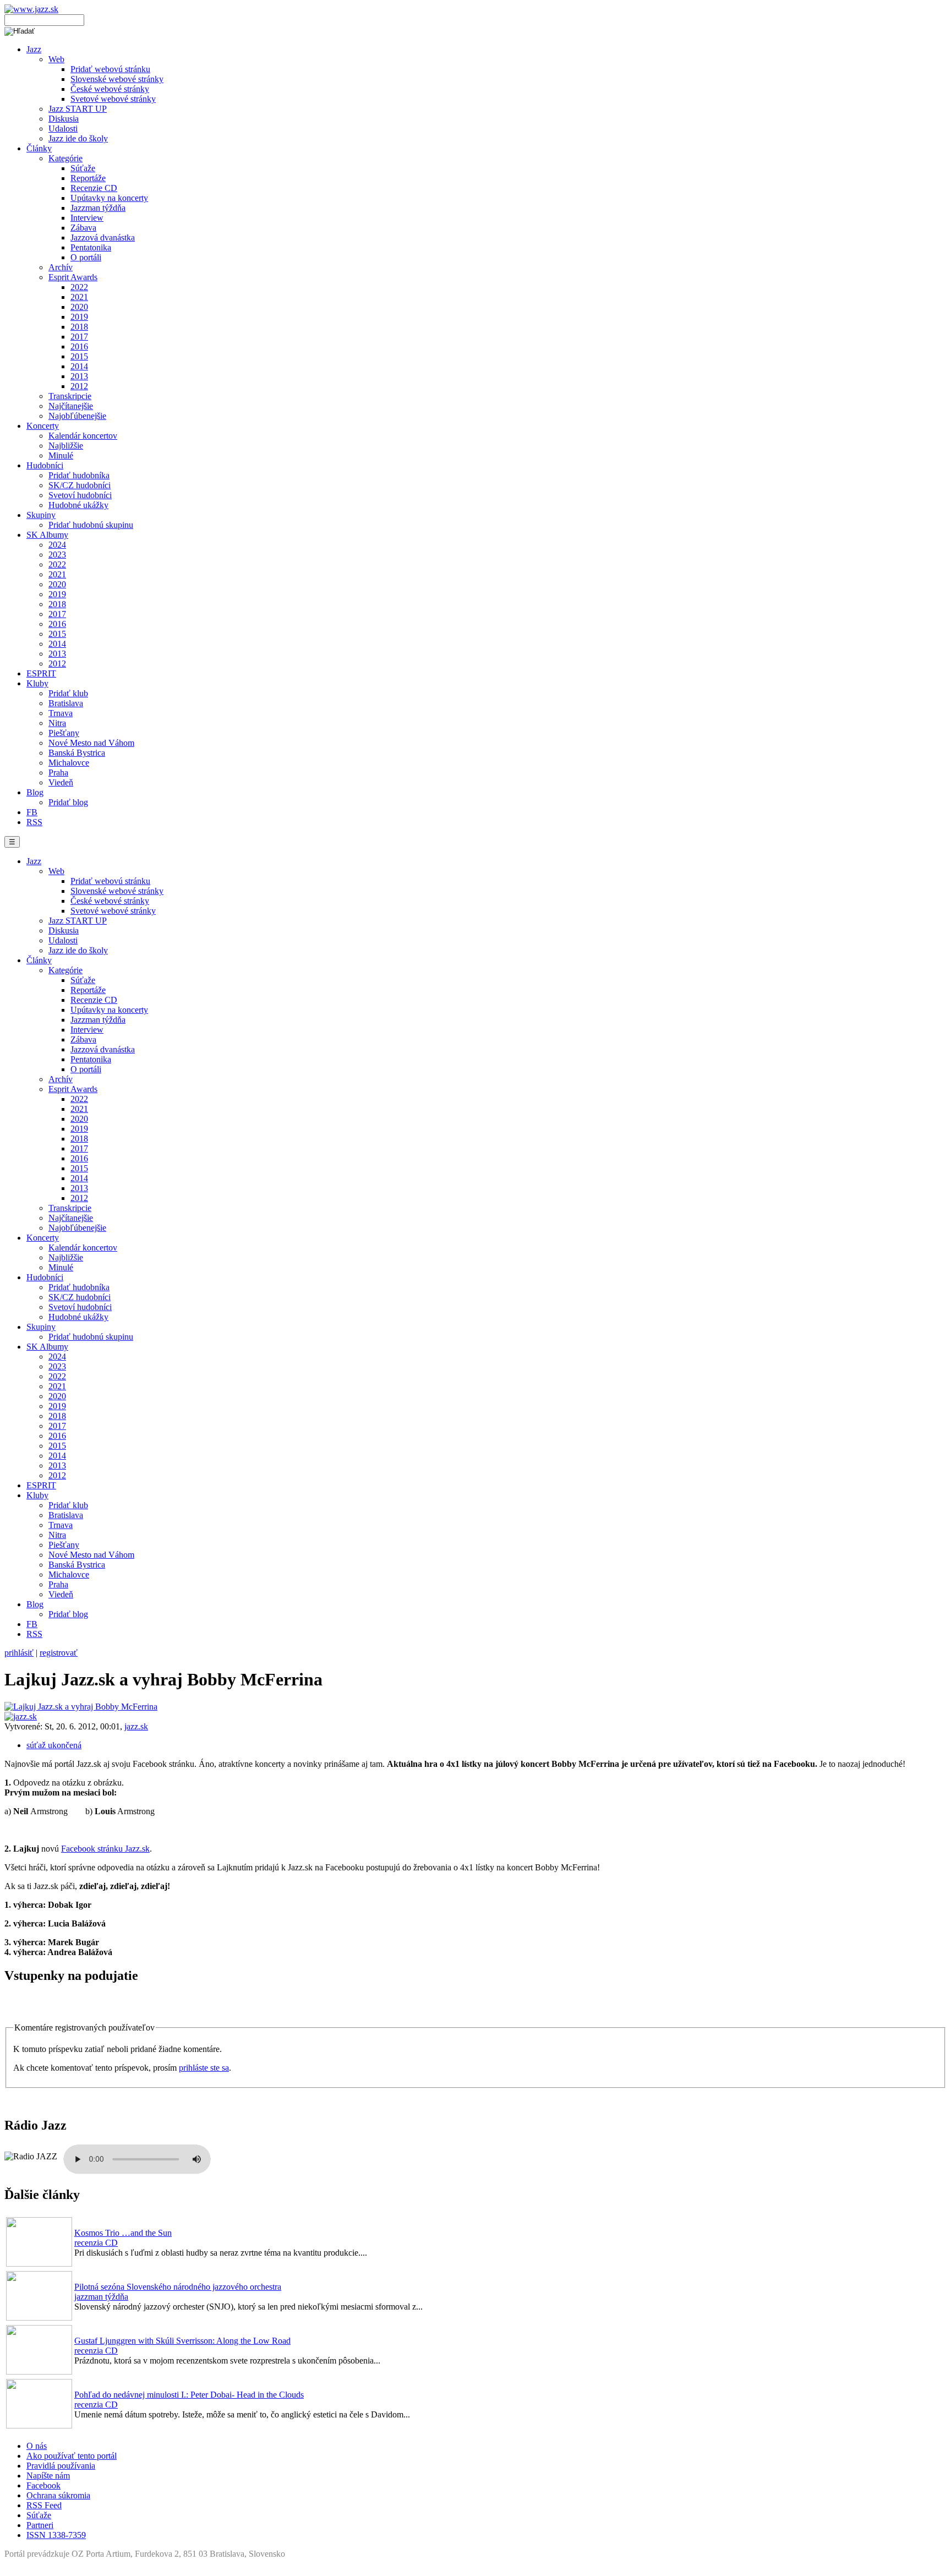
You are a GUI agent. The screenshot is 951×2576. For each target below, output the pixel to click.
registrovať (59, 1653)
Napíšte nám (48, 2476)
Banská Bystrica (77, 753)
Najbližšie (66, 446)
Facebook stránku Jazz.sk (105, 1849)
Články (39, 148)
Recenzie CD (94, 188)
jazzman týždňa (101, 2297)
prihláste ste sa (204, 2068)
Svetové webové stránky (113, 99)
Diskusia (64, 119)
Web (56, 59)
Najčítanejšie (71, 406)
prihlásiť (19, 1653)
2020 (79, 307)
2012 (79, 386)
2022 (79, 287)
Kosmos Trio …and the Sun (123, 2233)
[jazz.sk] (21, 1717)
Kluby (37, 683)
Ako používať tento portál (72, 2456)
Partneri (40, 2525)
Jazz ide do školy (78, 138)
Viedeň (61, 782)
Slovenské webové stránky (117, 79)
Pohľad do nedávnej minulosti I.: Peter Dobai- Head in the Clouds (189, 2395)
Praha (58, 773)
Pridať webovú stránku (110, 69)
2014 (79, 366)
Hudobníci (45, 465)
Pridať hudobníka (79, 475)
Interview (87, 218)
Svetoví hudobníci (80, 495)
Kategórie (65, 158)
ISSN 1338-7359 (56, 2535)
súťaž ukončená (54, 1745)
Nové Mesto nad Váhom (91, 743)
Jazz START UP (78, 109)
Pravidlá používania (61, 2466)
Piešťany (64, 733)
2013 (79, 376)
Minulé (61, 455)
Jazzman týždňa (98, 208)
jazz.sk (136, 1726)
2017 (79, 337)
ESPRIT (41, 673)
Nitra (57, 723)
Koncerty (43, 426)
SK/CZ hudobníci (80, 485)
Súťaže (83, 168)
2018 (79, 327)
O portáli (86, 257)
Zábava (83, 228)
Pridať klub (68, 693)
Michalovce (69, 763)
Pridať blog (68, 802)
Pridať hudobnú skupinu (91, 525)
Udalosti (63, 129)
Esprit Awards (73, 277)
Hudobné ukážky (78, 505)
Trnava (61, 713)
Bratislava (66, 703)
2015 (79, 356)
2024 (57, 545)
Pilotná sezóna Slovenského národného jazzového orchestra (178, 2287)
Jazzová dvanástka (103, 238)
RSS (34, 822)
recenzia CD (96, 2243)
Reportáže (88, 178)
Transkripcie (70, 396)
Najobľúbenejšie (77, 416)
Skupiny (41, 515)
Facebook (43, 2485)
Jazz (34, 49)
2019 (79, 317)
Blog (35, 792)
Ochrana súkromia (58, 2495)
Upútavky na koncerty (109, 198)
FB (32, 812)
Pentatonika (91, 247)
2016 (79, 346)
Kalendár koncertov (83, 436)
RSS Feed (44, 2505)
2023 (57, 555)
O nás (37, 2446)
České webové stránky (110, 89)
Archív (61, 267)
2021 (79, 297)
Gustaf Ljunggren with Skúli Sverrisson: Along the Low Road (182, 2341)
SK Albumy (47, 535)
